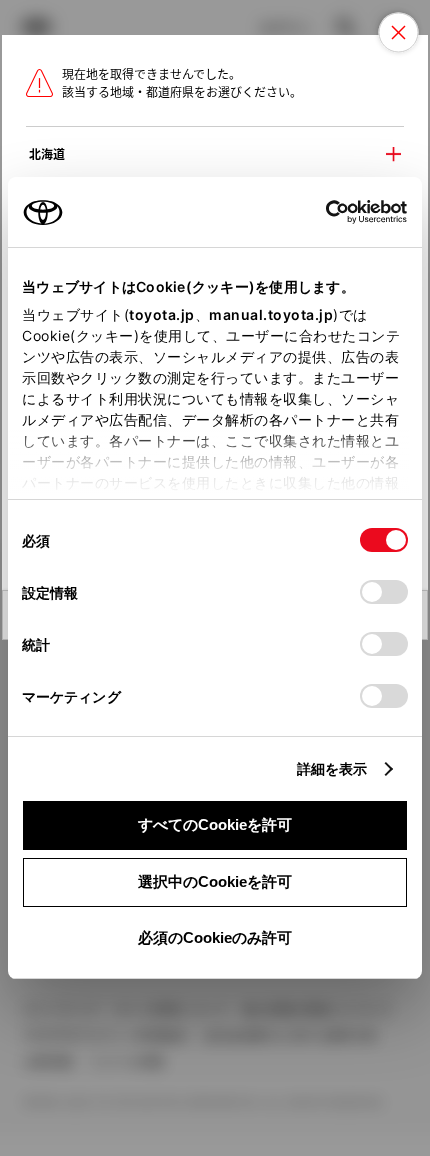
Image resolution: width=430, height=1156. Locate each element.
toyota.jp (162, 314)
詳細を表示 (332, 768)
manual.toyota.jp (271, 314)
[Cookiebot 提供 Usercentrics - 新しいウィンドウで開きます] (319, 212)
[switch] (384, 592)
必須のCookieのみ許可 (215, 937)
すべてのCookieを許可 (215, 824)
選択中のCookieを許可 (215, 881)
